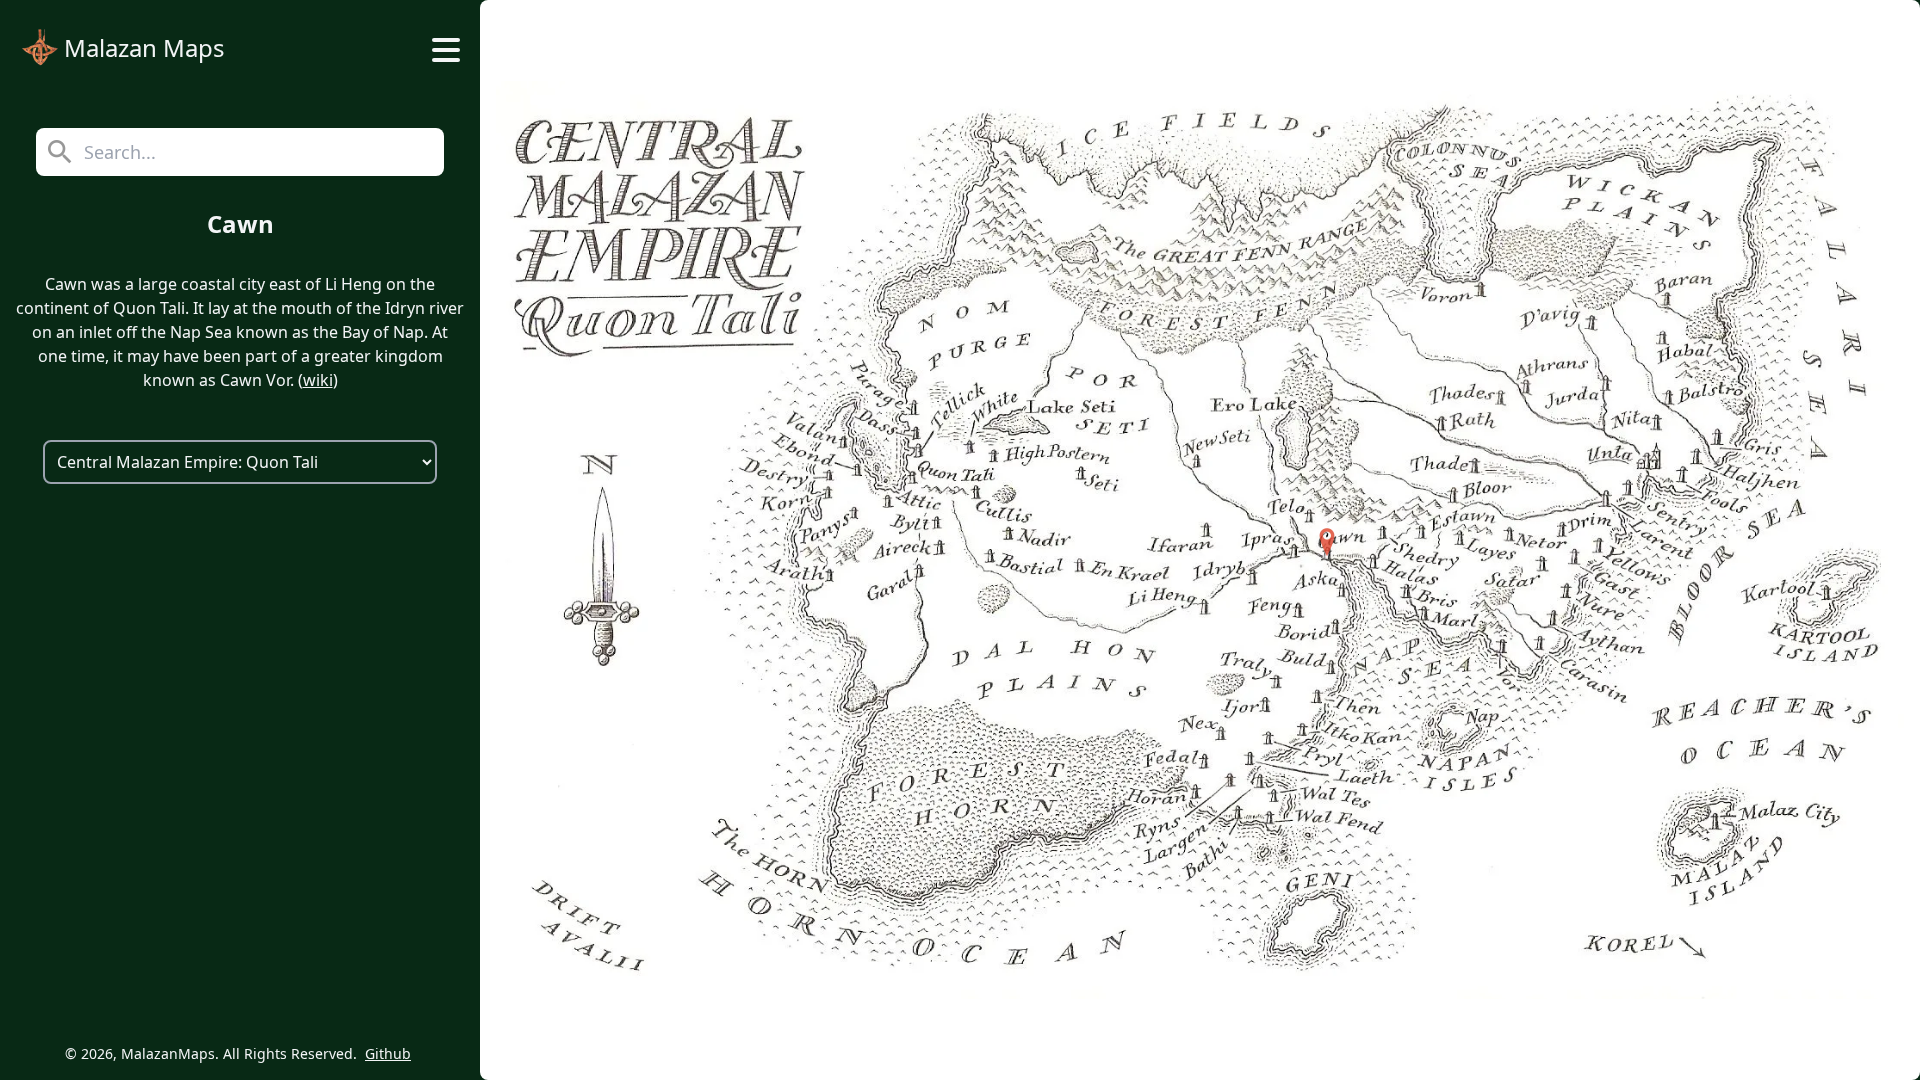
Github (388, 1053)
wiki (318, 380)
